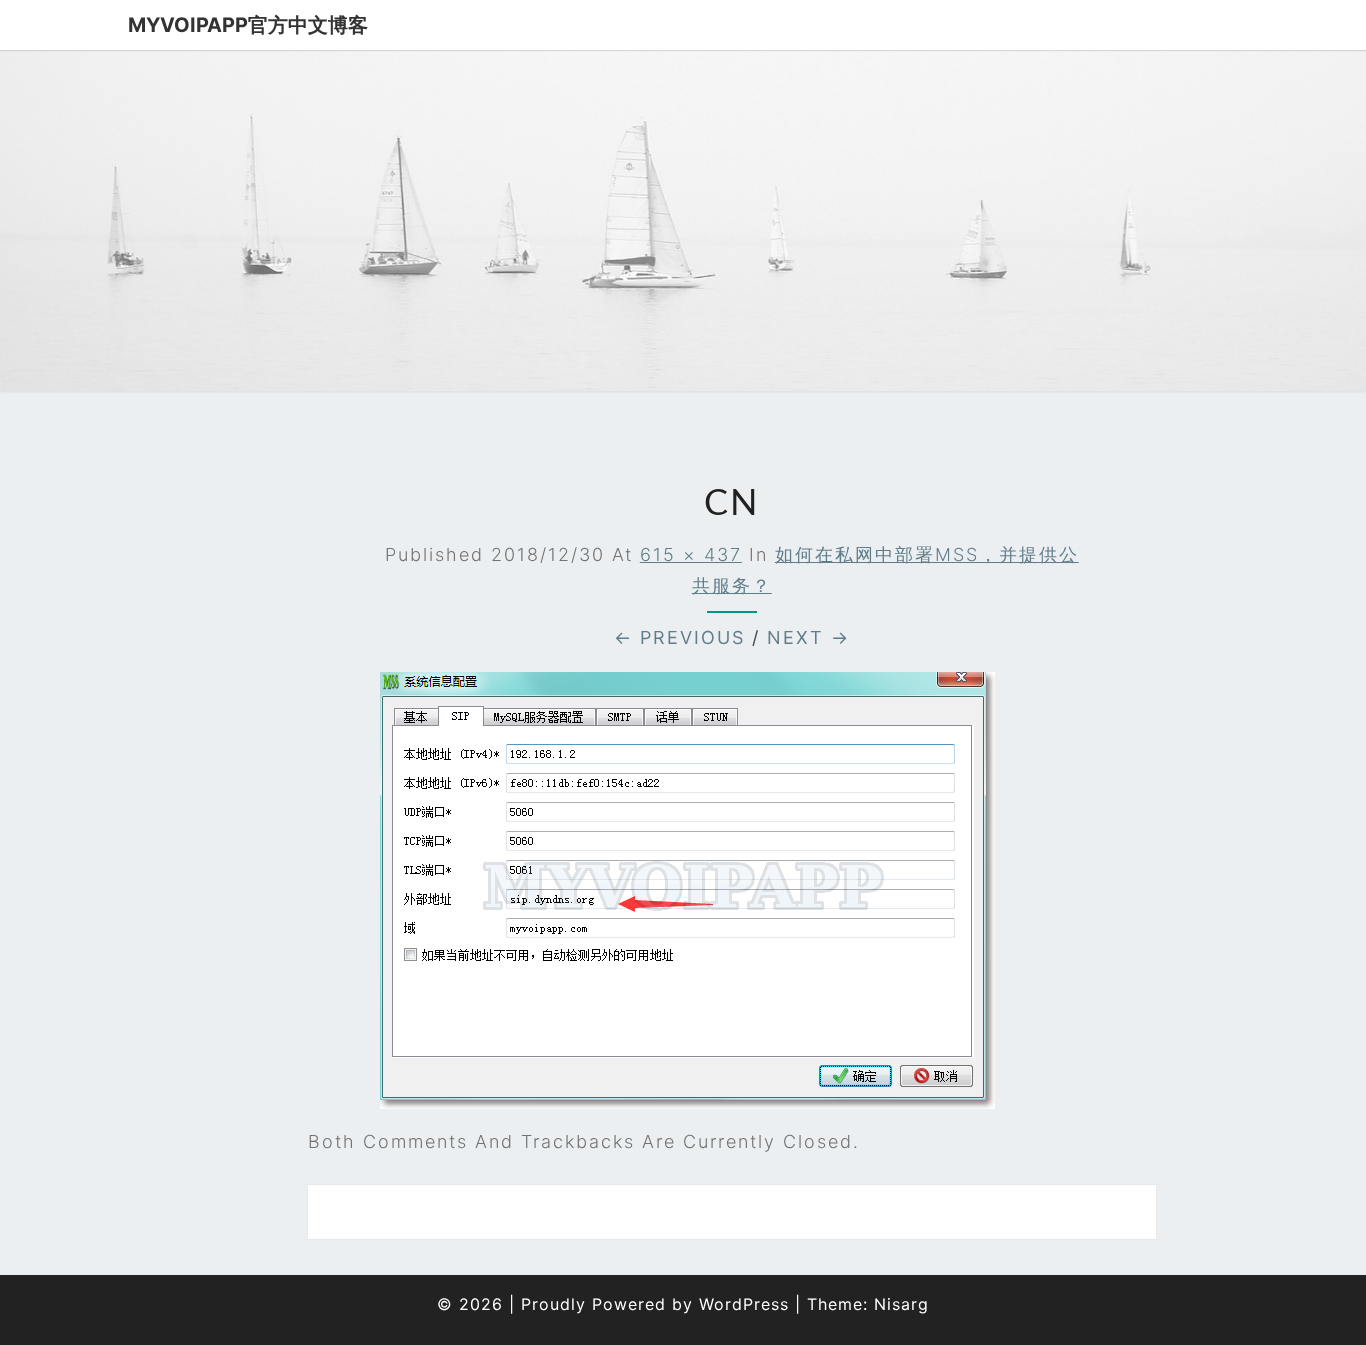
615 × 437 (691, 554)
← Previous (679, 637)
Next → (808, 637)
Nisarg (901, 1304)
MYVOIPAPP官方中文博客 (248, 25)
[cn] (687, 897)
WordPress (744, 1304)
